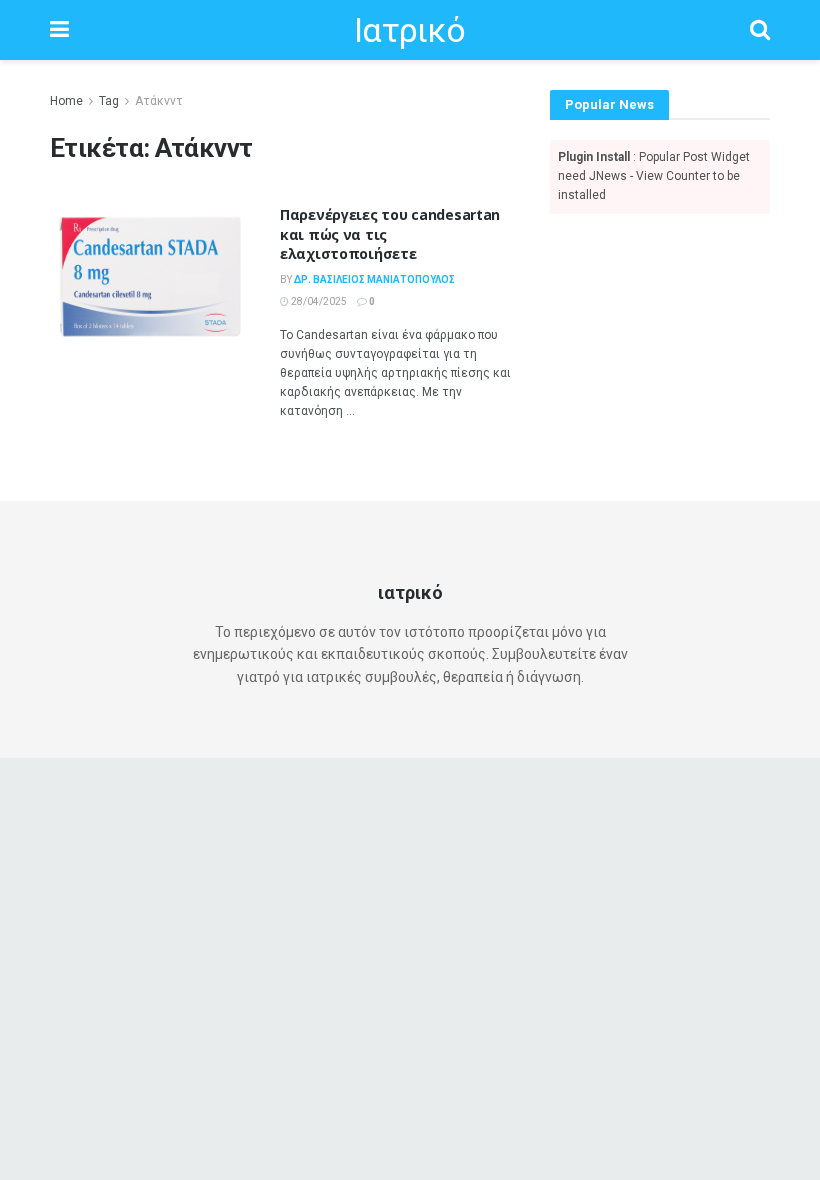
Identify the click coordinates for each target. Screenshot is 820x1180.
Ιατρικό (409, 30)
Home (66, 101)
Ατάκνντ (159, 101)
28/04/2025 (318, 301)
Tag (109, 101)
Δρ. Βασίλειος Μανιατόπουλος (374, 279)
